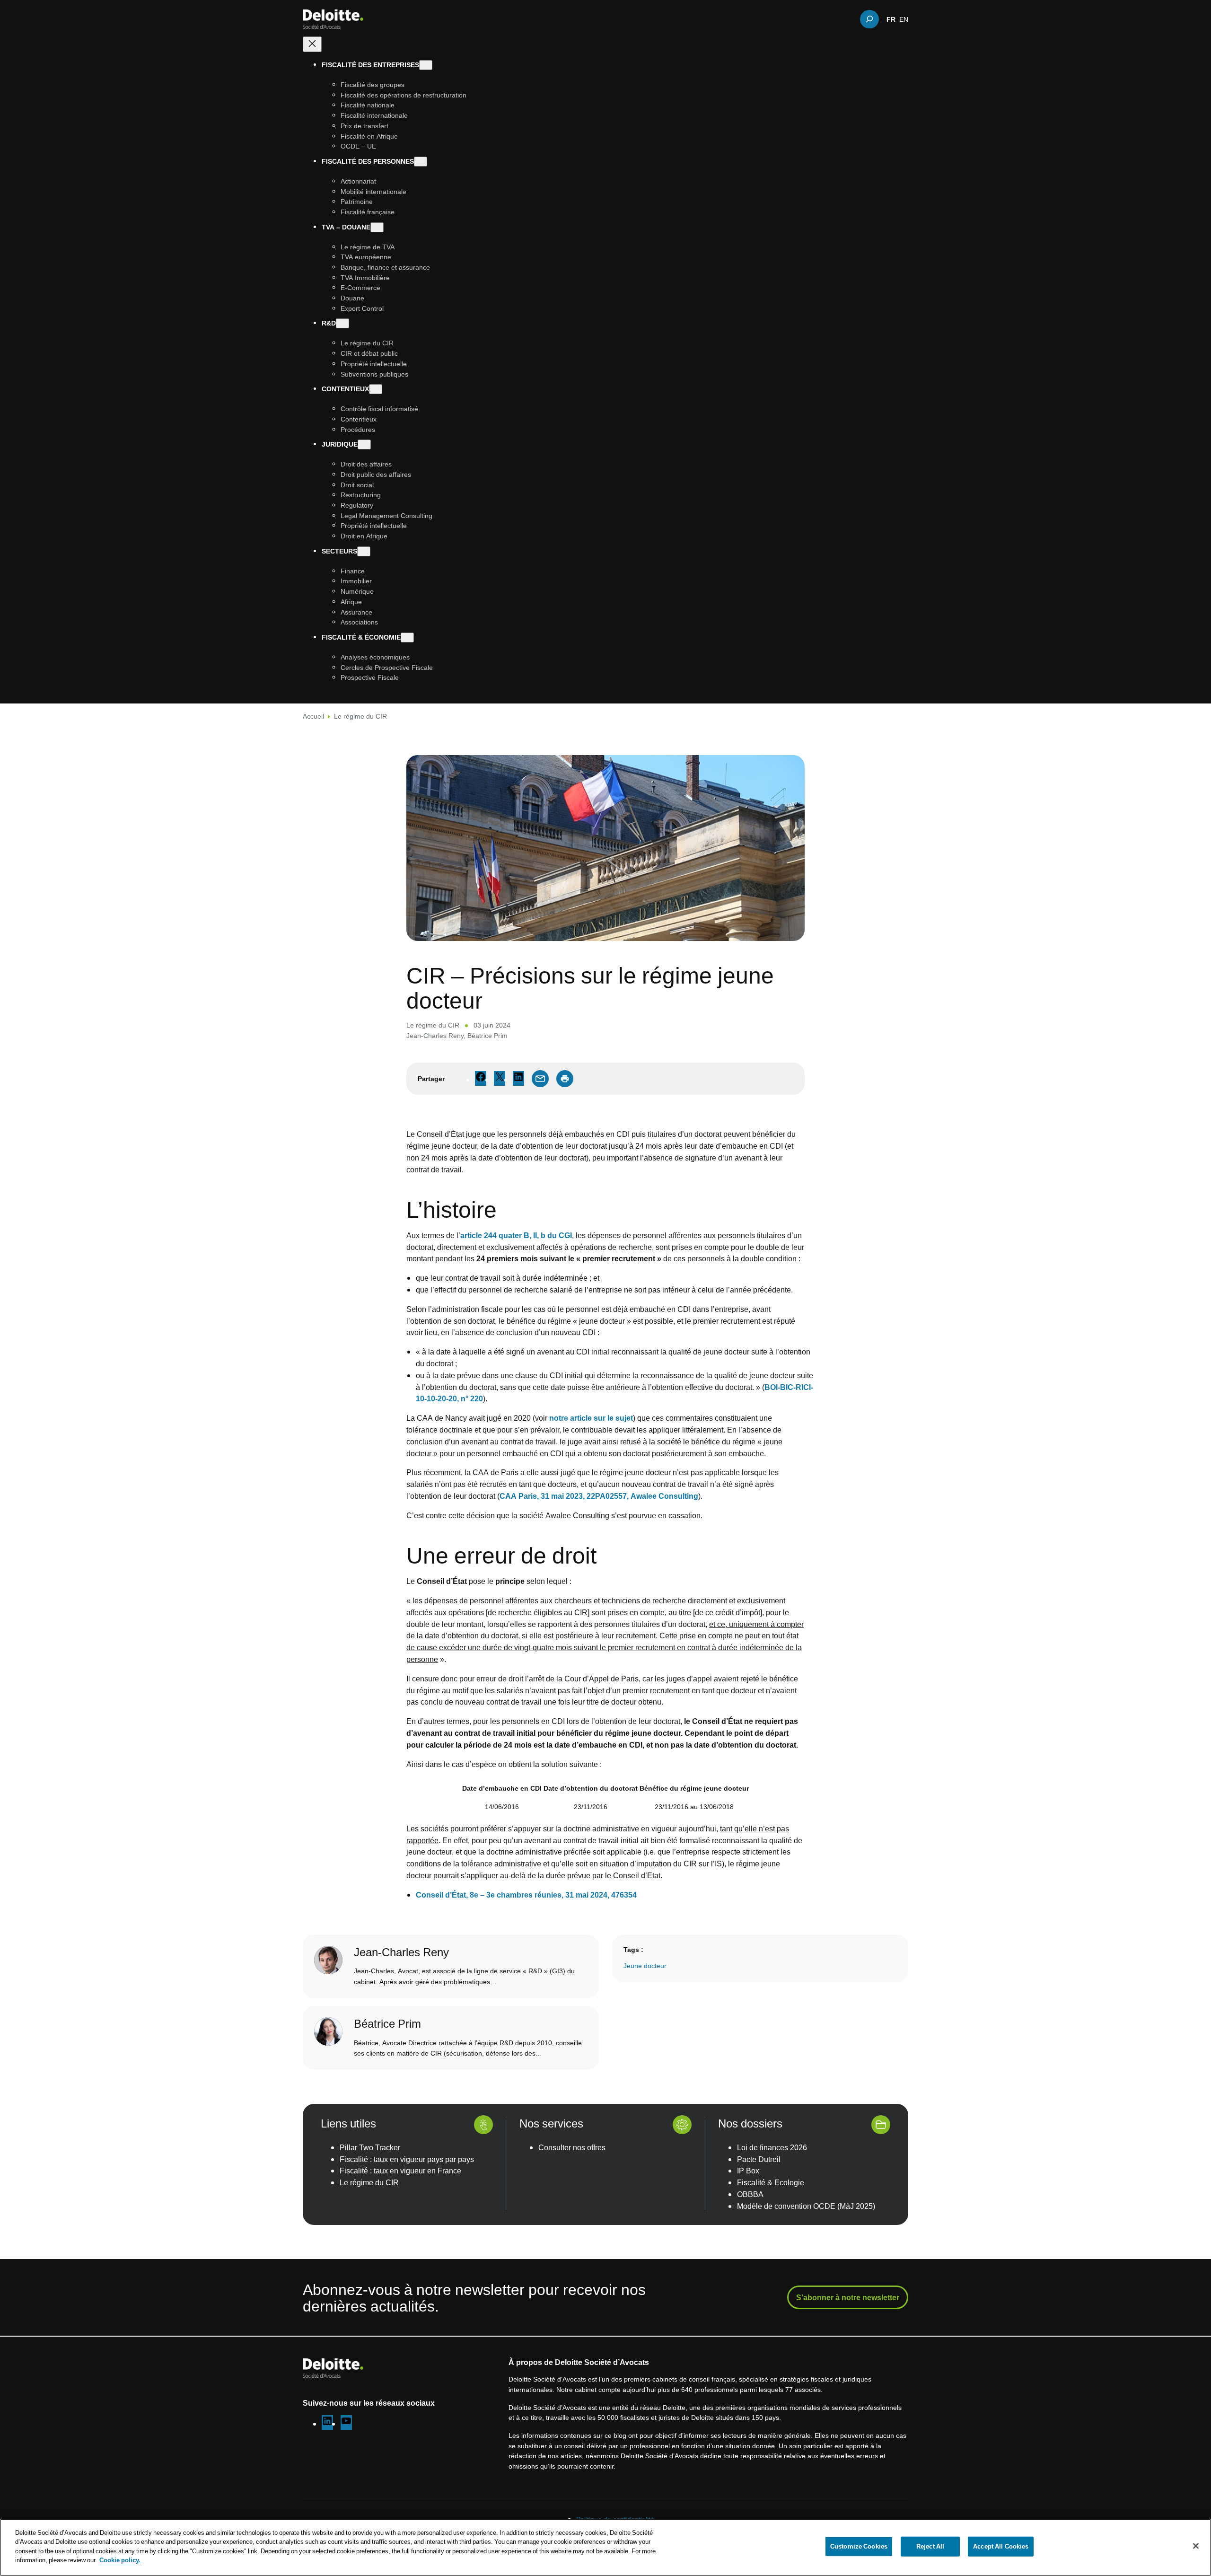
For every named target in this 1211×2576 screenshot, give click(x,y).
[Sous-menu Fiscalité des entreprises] (426, 65)
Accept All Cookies (1001, 2546)
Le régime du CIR (360, 716)
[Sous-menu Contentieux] (376, 389)
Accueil (313, 716)
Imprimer (565, 1079)
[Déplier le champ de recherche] (869, 19)
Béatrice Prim (487, 1035)
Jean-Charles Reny (435, 1035)
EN (904, 19)
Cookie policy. (120, 2560)
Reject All (930, 2546)
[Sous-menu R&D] (342, 323)
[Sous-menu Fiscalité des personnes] (421, 162)
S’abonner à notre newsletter (848, 2297)
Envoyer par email (540, 1079)
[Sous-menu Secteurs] (364, 551)
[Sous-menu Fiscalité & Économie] (407, 637)
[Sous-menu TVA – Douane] (377, 227)
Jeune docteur (645, 1966)
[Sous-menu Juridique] (364, 444)
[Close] (1196, 2546)
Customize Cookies (859, 2546)
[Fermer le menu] (312, 44)
